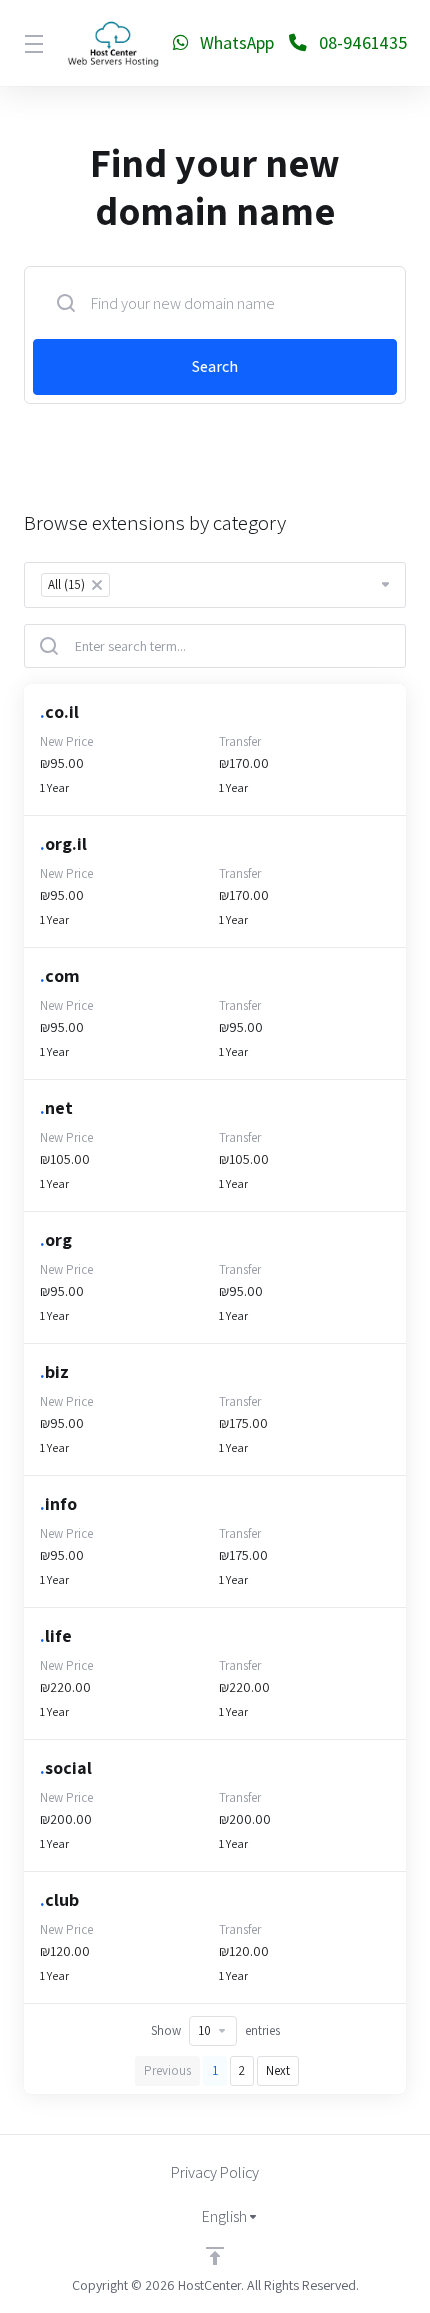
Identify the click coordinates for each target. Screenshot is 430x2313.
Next (278, 2070)
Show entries (215, 2030)
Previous (167, 2070)
